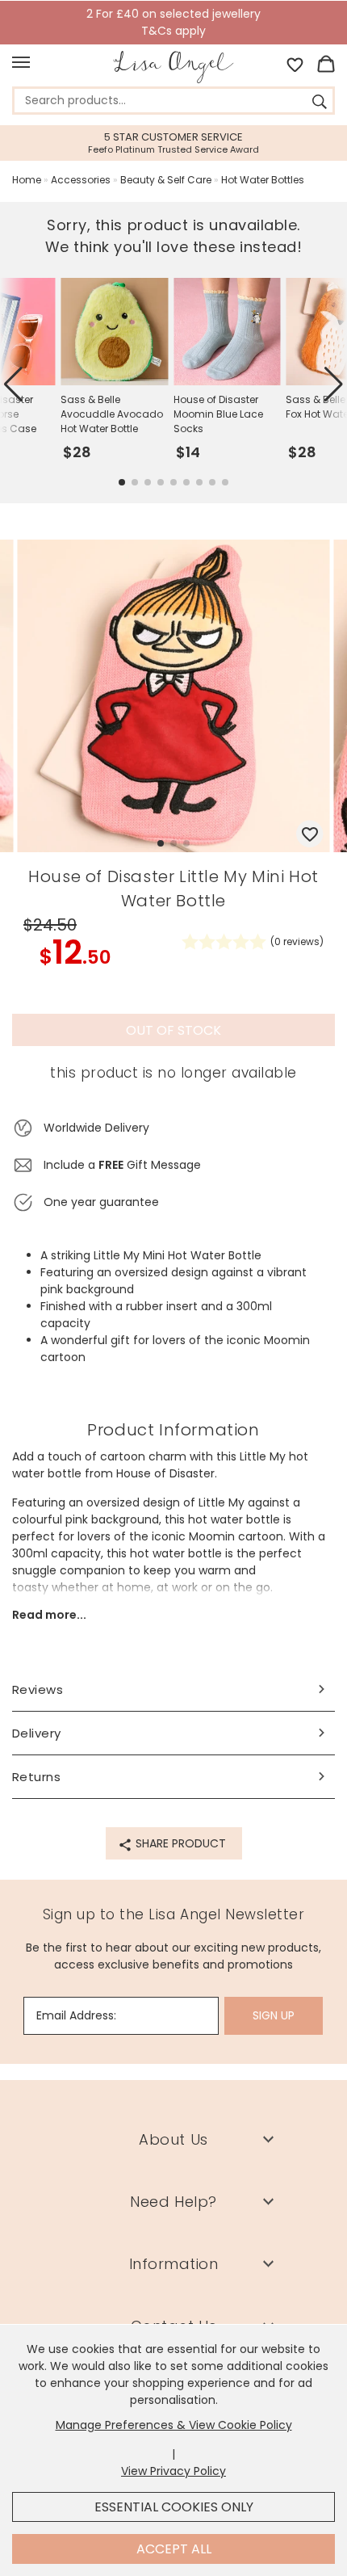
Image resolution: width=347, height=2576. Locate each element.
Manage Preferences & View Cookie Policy (174, 2425)
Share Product (179, 1843)
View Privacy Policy (173, 2471)
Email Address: (76, 2015)
